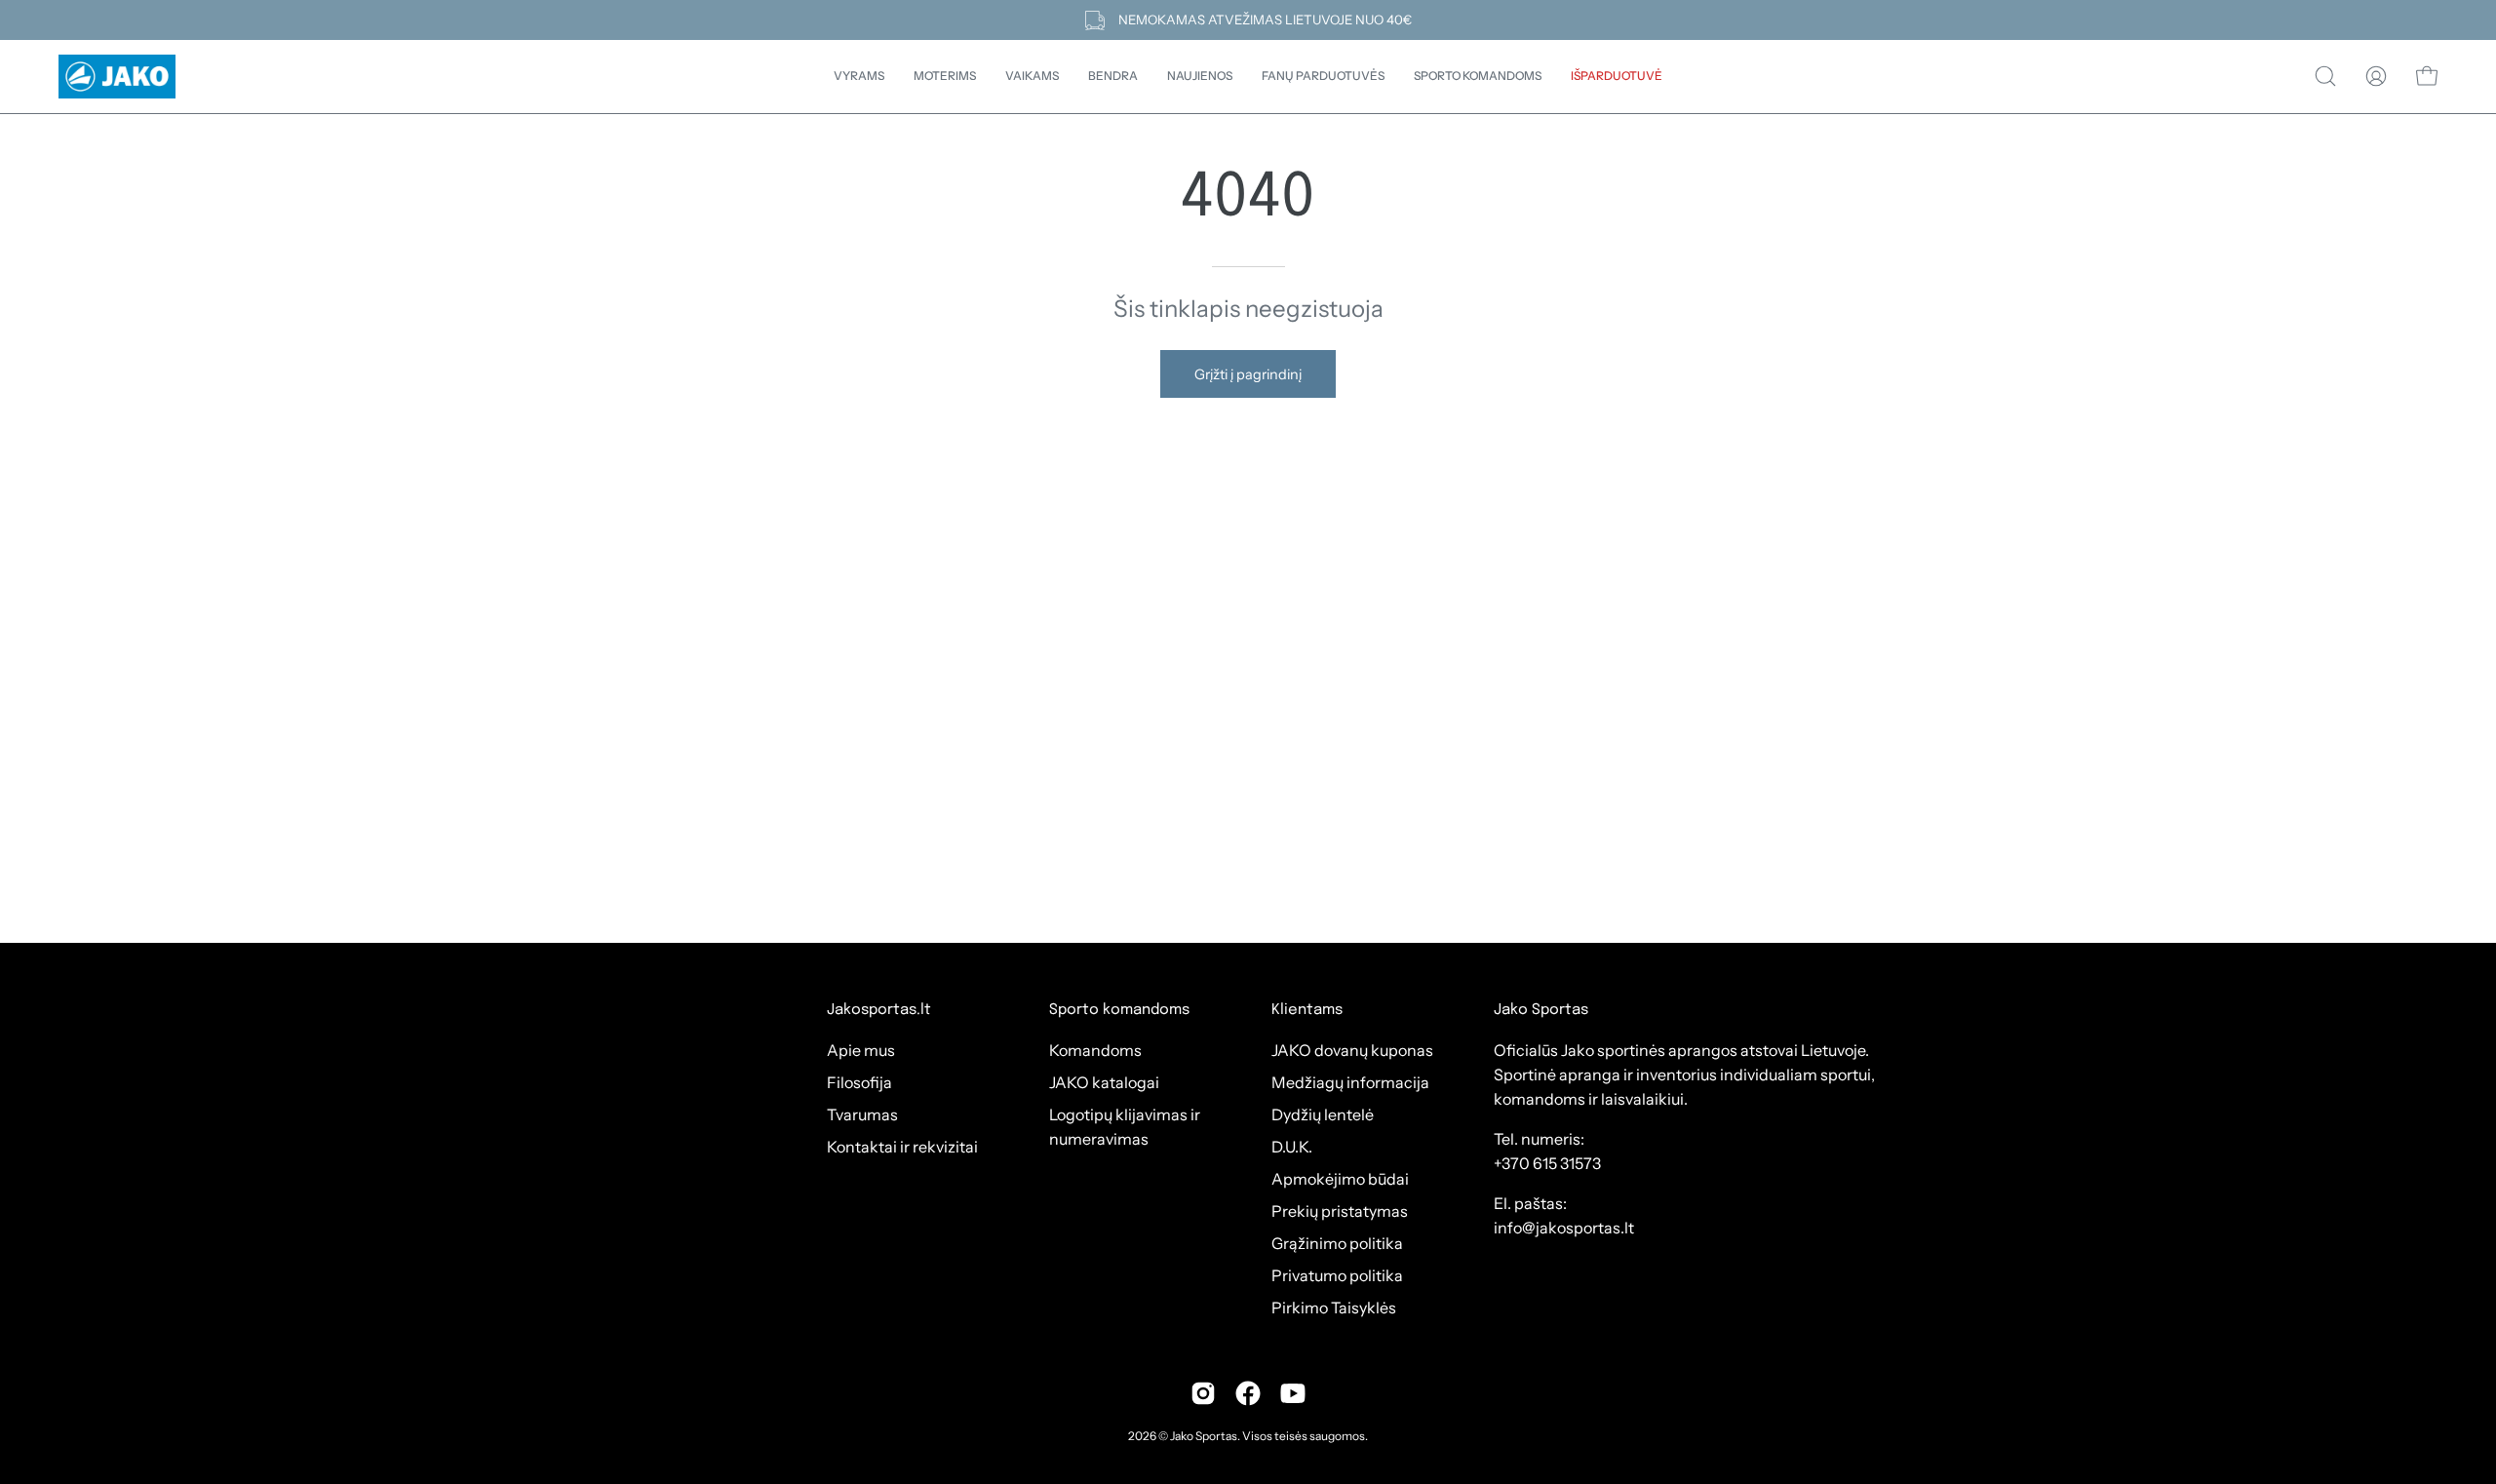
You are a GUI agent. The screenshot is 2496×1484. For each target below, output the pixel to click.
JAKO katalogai (1104, 1082)
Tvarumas (862, 1114)
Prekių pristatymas (1340, 1211)
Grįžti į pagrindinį (1248, 374)
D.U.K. (1292, 1147)
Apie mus (861, 1050)
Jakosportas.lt (879, 1010)
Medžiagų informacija (1350, 1082)
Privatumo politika (1337, 1275)
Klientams (1307, 1010)
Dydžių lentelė (1323, 1114)
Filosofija (859, 1082)
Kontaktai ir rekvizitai (902, 1147)
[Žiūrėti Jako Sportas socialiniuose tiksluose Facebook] (1248, 1393)
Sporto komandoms (1119, 1010)
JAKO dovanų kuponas (1352, 1050)
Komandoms (1095, 1050)
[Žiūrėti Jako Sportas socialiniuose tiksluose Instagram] (1203, 1393)
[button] (1113, 77)
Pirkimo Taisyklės (1334, 1308)
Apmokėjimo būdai (1340, 1179)
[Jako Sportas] (117, 77)
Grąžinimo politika (1337, 1243)
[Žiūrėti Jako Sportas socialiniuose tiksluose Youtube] (1293, 1393)
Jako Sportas (1204, 1436)
